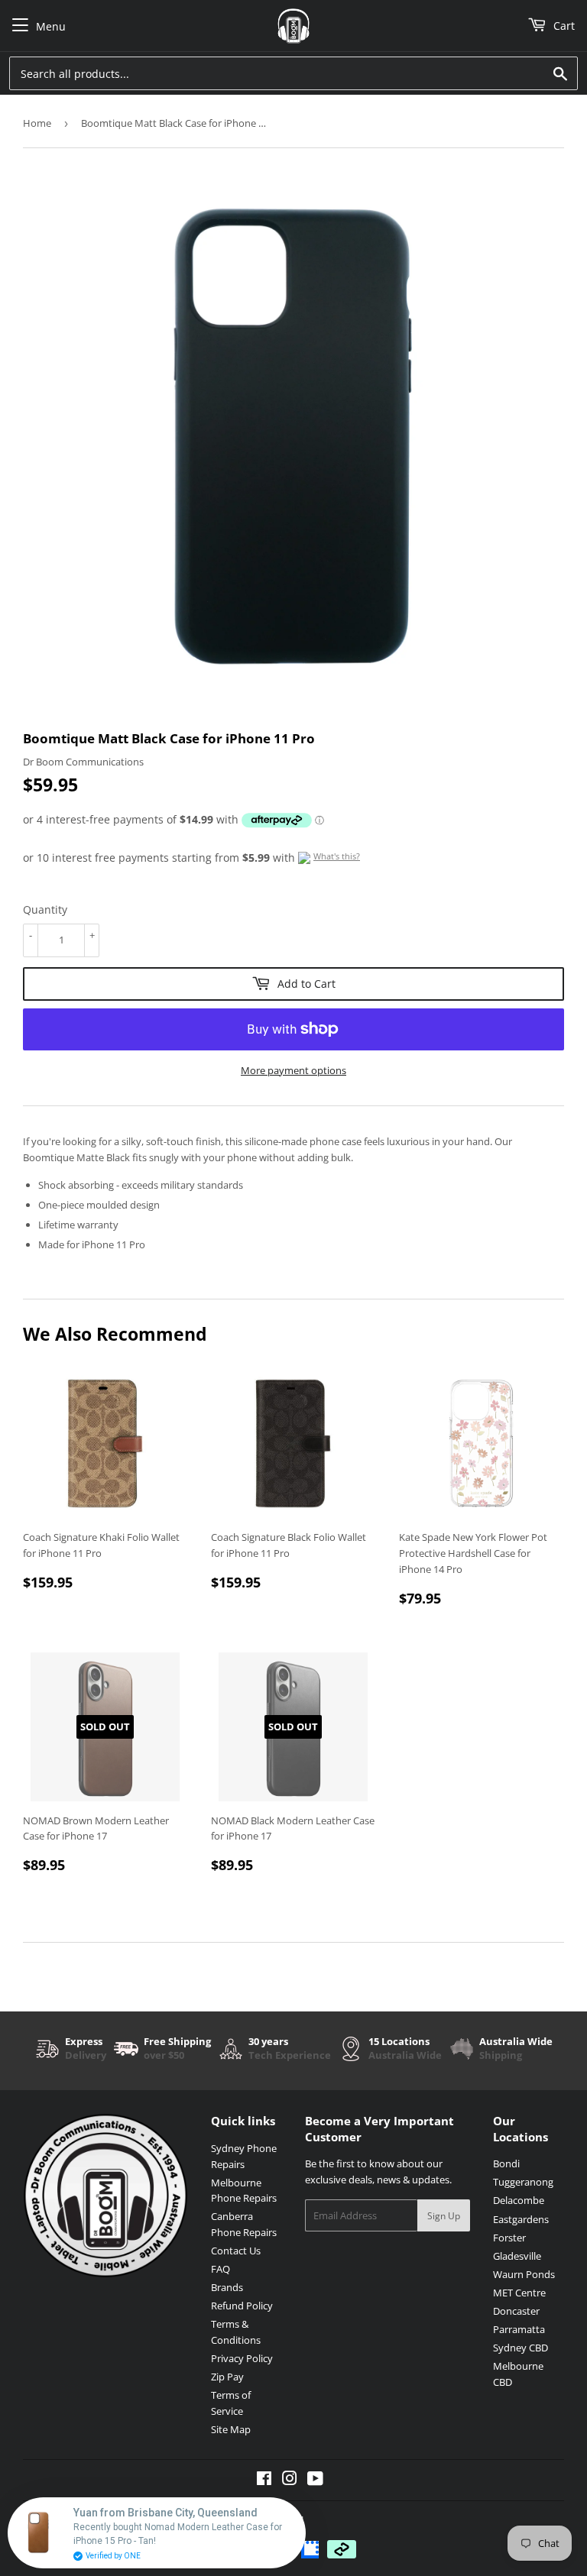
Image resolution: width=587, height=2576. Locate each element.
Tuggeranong (523, 2182)
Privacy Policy (242, 2358)
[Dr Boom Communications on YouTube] (315, 2481)
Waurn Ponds (524, 2274)
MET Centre (519, 2293)
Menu (51, 26)
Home (37, 123)
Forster (509, 2238)
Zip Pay (227, 2377)
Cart (563, 26)
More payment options (293, 1070)
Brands (227, 2287)
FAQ (221, 2269)
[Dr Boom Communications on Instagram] (290, 2481)
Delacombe (519, 2200)
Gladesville (517, 2256)
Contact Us (236, 2251)
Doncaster (516, 2311)
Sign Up (444, 2216)
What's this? (337, 856)
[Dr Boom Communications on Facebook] (264, 2481)
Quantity (45, 909)
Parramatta (519, 2329)
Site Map (231, 2429)
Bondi (506, 2163)
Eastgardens (521, 2219)
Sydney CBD (521, 2348)
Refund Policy (242, 2306)
